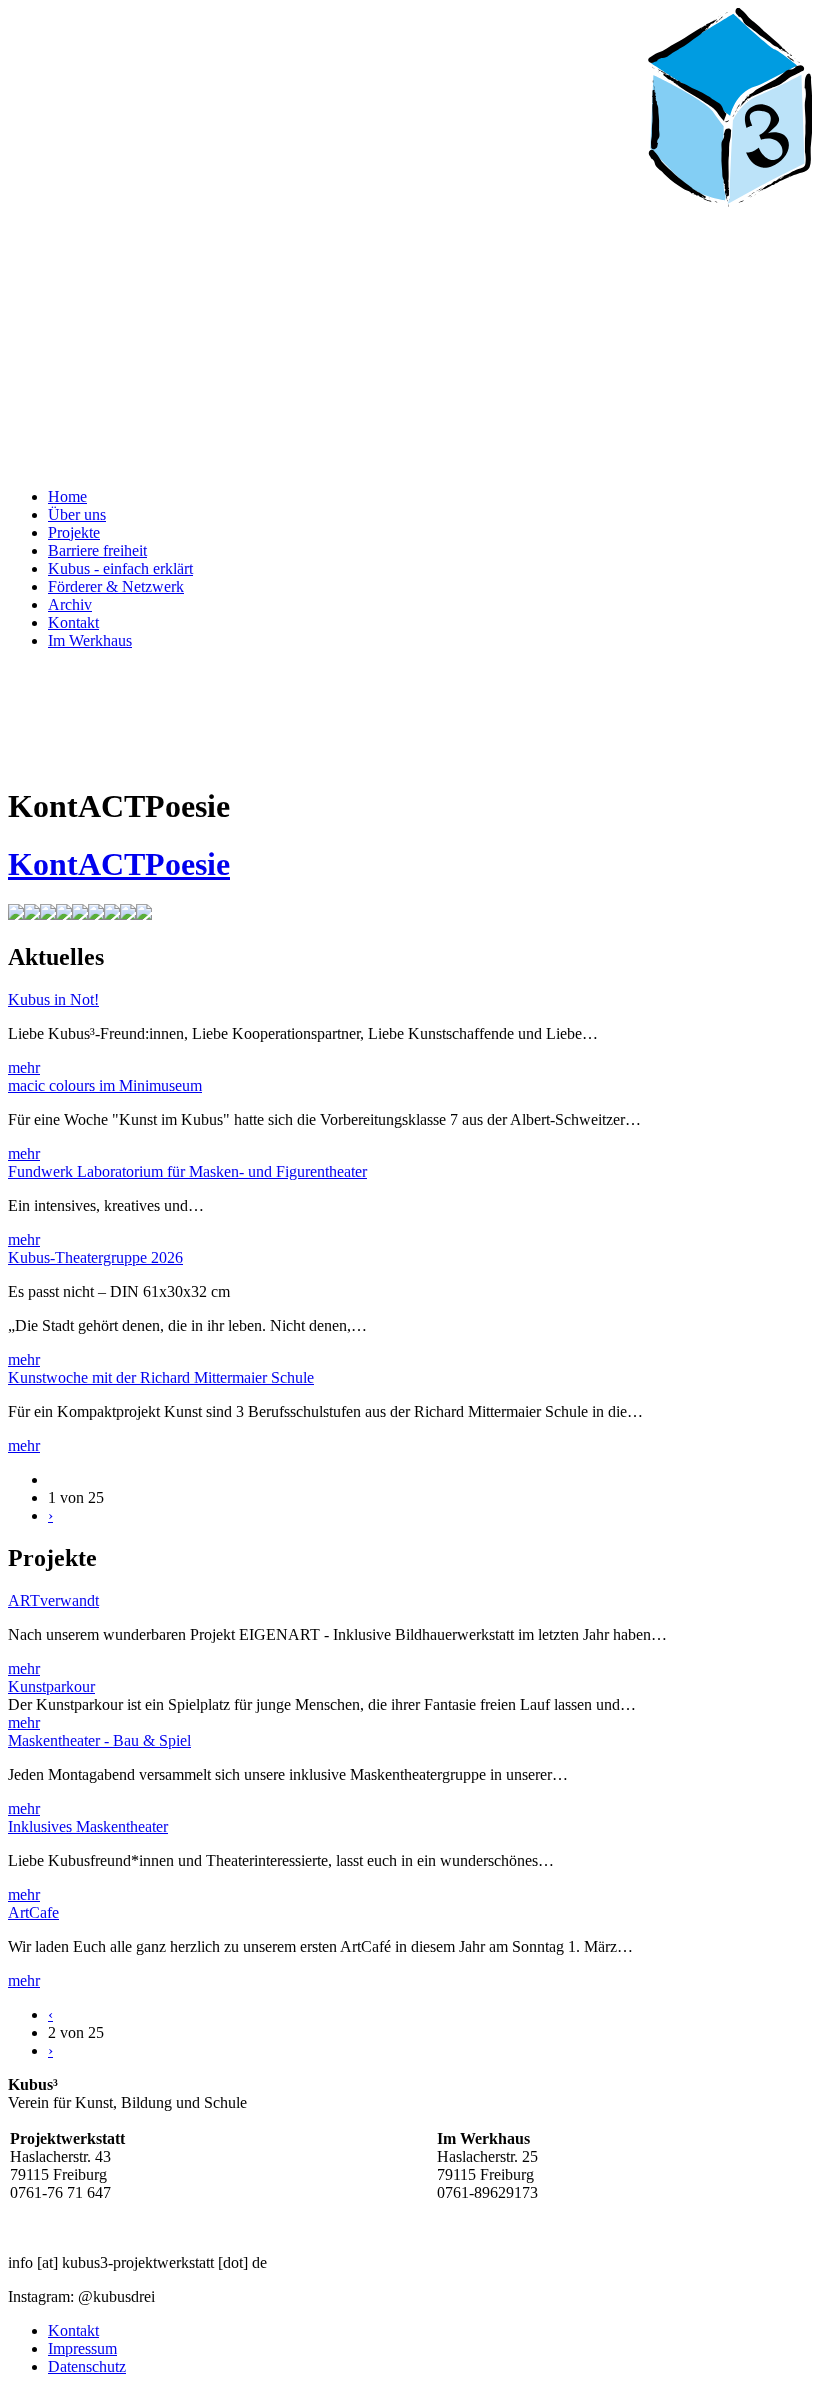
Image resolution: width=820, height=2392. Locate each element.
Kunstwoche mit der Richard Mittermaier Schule (161, 1377)
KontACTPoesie (119, 864)
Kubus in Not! (53, 999)
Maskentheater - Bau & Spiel (99, 1740)
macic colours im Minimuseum (105, 1085)
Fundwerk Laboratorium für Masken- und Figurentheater (187, 1171)
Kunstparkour (51, 1686)
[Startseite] (410, 462)
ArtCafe (33, 1912)
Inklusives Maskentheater (88, 1826)
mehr (24, 1067)
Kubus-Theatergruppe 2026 (95, 1257)
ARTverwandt (53, 1600)
